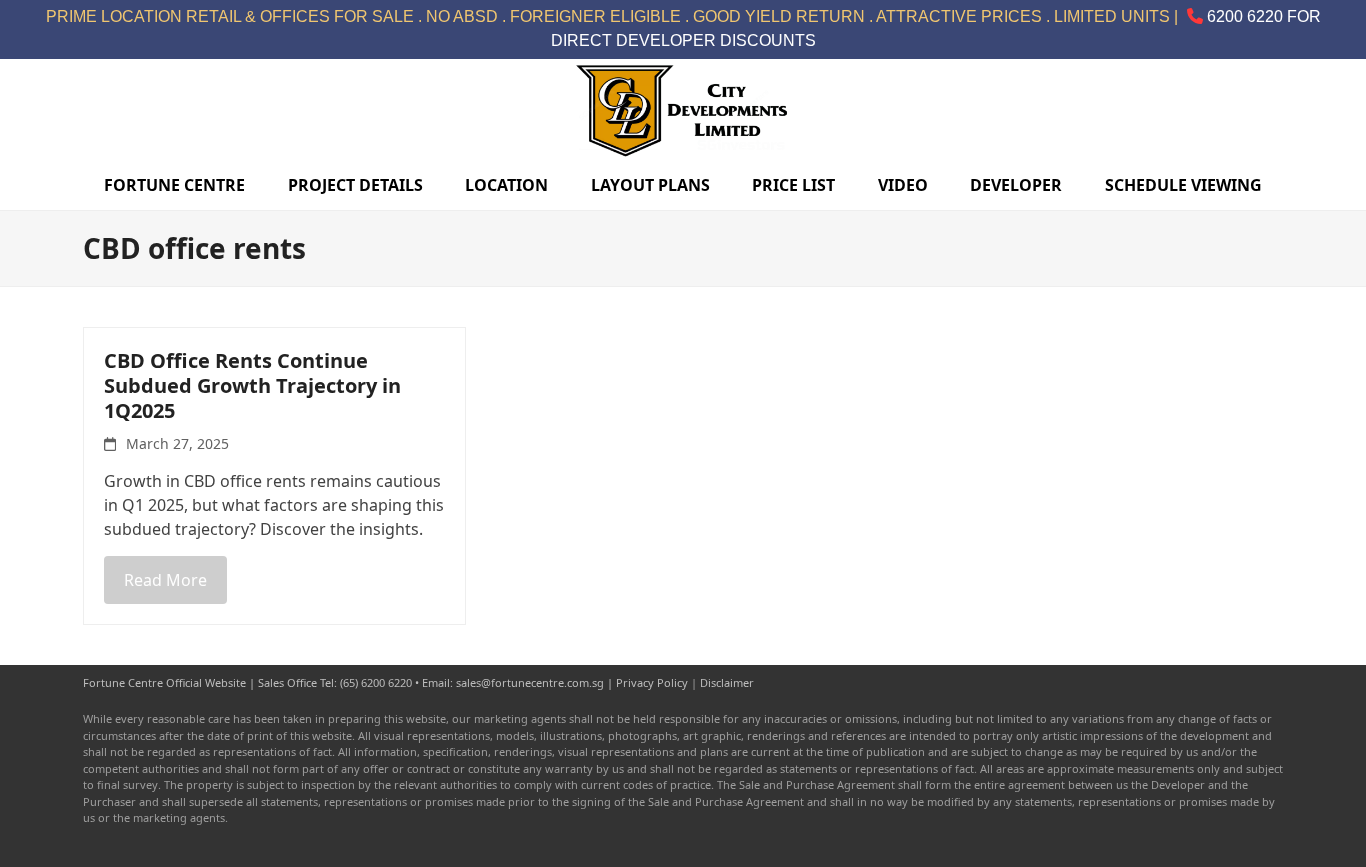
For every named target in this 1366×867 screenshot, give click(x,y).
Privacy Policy (652, 682)
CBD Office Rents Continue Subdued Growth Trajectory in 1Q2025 (252, 385)
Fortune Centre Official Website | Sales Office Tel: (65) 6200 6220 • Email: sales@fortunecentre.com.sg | (349, 682)
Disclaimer (727, 682)
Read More (165, 580)
